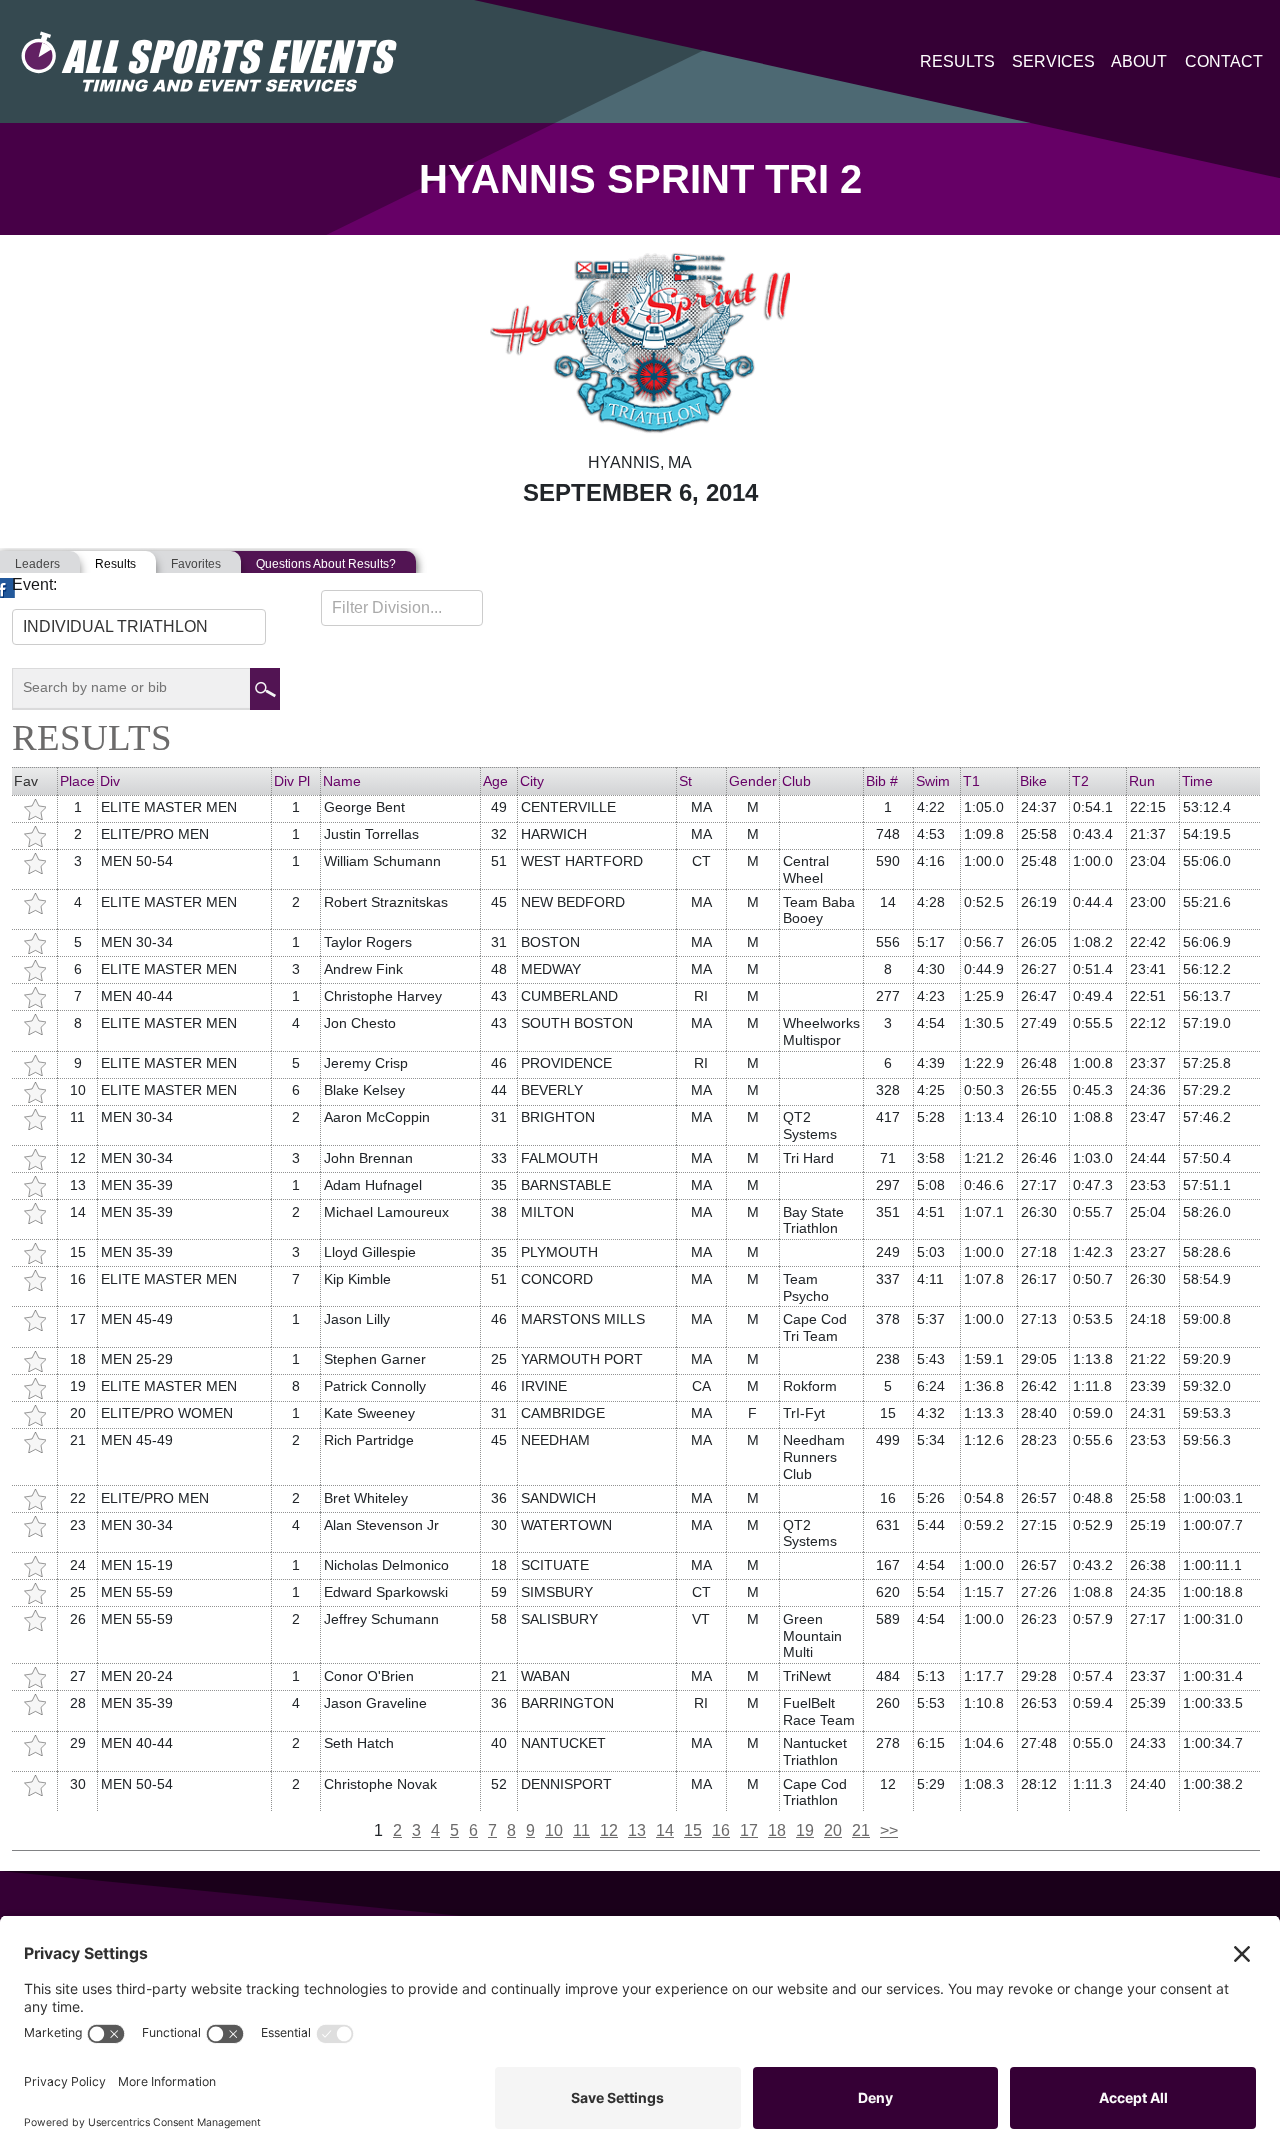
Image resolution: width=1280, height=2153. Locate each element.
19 (805, 1830)
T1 (971, 781)
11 (581, 1830)
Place (77, 781)
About (1139, 61)
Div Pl (292, 781)
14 (665, 1830)
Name (342, 781)
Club (796, 781)
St (685, 781)
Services (1053, 61)
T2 (1080, 781)
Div (110, 781)
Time (1197, 781)
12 (609, 1830)
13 (637, 1830)
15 (693, 1830)
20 (833, 1830)
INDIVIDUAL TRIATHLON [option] (115, 626)
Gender (753, 781)
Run (1142, 781)
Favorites (196, 564)
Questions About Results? (326, 564)
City (532, 781)
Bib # (882, 781)
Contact (1224, 61)
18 (777, 1830)
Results (957, 61)
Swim (933, 781)
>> (889, 1830)
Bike (1033, 781)
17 (749, 1830)
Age (495, 781)
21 (861, 1830)
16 (721, 1830)
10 (554, 1830)
